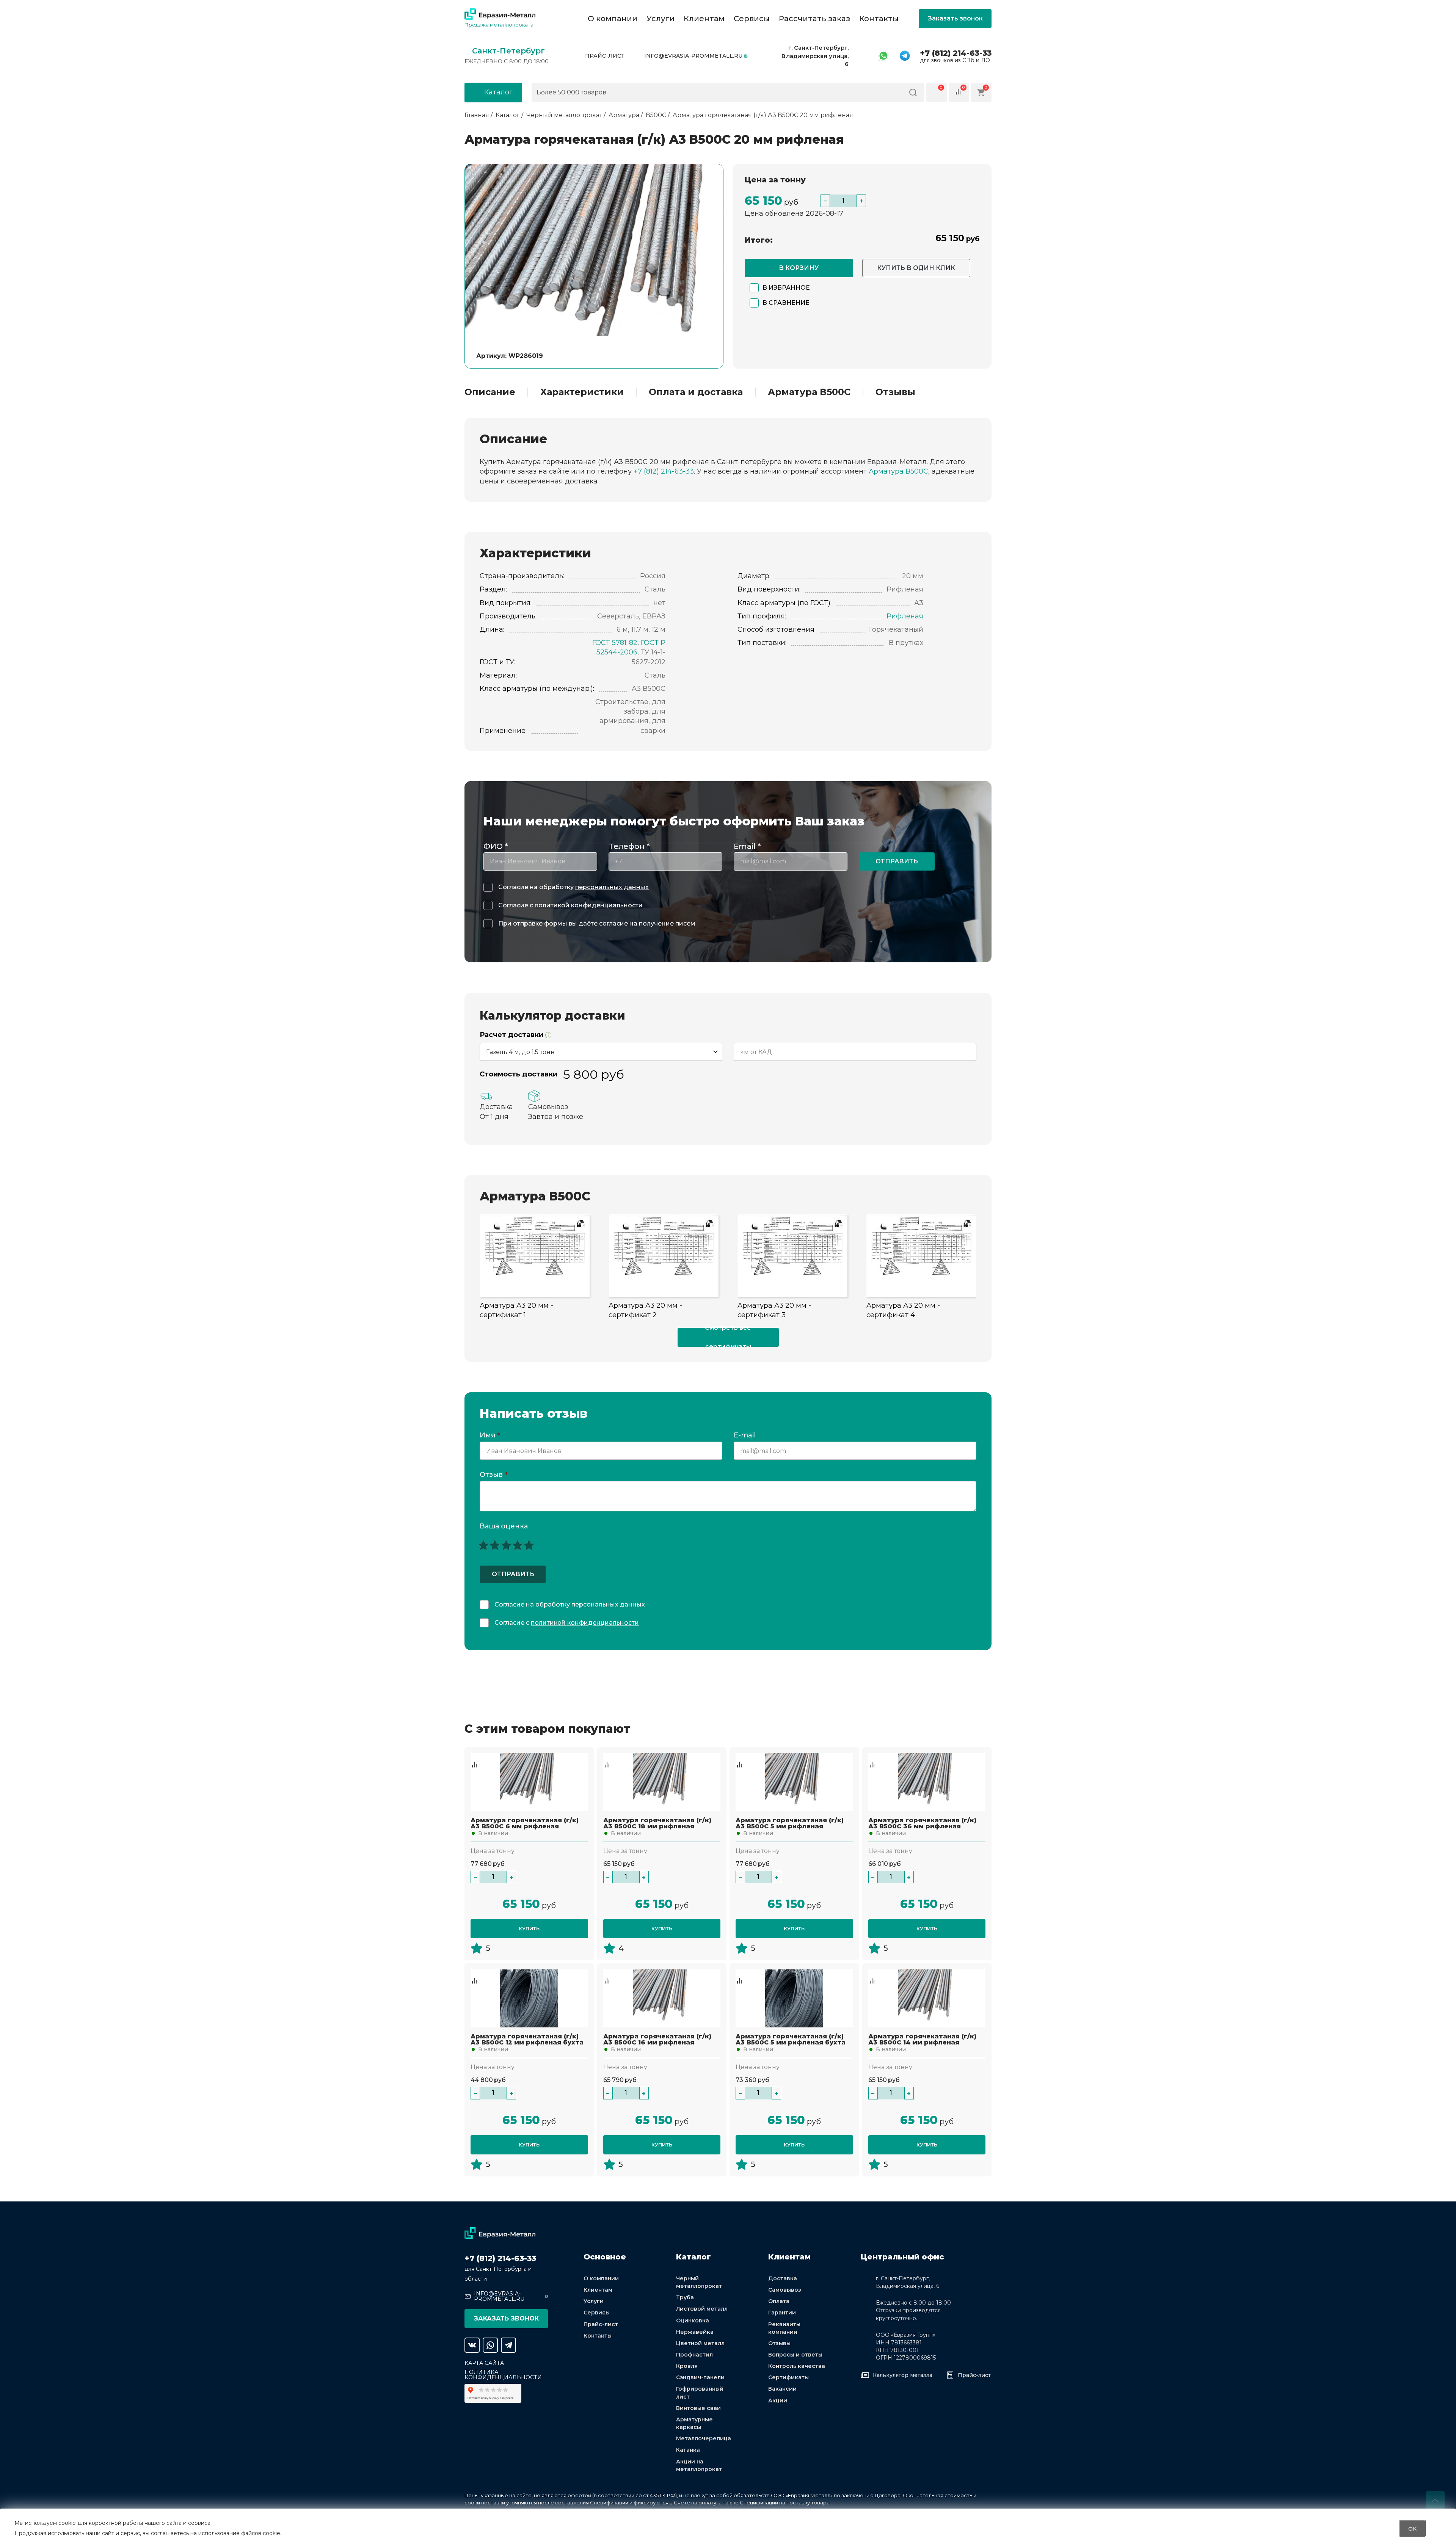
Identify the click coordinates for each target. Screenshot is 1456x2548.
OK (1412, 2528)
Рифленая (905, 616)
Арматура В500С (809, 392)
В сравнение (786, 303)
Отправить (897, 861)
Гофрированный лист (700, 2393)
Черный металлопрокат (699, 2282)
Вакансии (782, 2389)
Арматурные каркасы (694, 2423)
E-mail (746, 1436)
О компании (613, 19)
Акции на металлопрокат (699, 2465)
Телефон (629, 846)
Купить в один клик (916, 268)
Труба (685, 2297)
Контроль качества (797, 2366)
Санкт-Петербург (508, 51)
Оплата (779, 2301)
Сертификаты (788, 2377)
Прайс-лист (605, 56)
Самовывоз (785, 2290)
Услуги (661, 19)
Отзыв (494, 1475)
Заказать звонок (955, 18)
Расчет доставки (512, 1035)
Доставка (783, 2278)
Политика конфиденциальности (503, 2375)
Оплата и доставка (696, 392)
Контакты (879, 19)
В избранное (786, 288)
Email (747, 846)
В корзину (799, 268)
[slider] (506, 1545)
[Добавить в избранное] (474, 1757)
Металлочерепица (704, 2438)
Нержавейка (695, 2332)
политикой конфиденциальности (589, 905)
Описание (490, 392)
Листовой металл (702, 2309)
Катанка (688, 2450)
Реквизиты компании (784, 2328)
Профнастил (694, 2355)
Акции (778, 2401)
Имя (490, 1436)
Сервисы (752, 19)
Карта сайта (484, 2363)
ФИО (496, 846)
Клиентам (704, 19)
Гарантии (782, 2313)
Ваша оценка (504, 1526)
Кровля (687, 2366)
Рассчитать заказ (814, 19)
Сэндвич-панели (700, 2377)
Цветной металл (700, 2343)
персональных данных (612, 887)
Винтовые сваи (698, 2408)
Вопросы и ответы (795, 2355)
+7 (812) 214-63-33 (956, 53)
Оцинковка (693, 2320)
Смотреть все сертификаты (728, 1337)
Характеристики (582, 392)
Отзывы (895, 392)
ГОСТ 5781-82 (615, 643)
